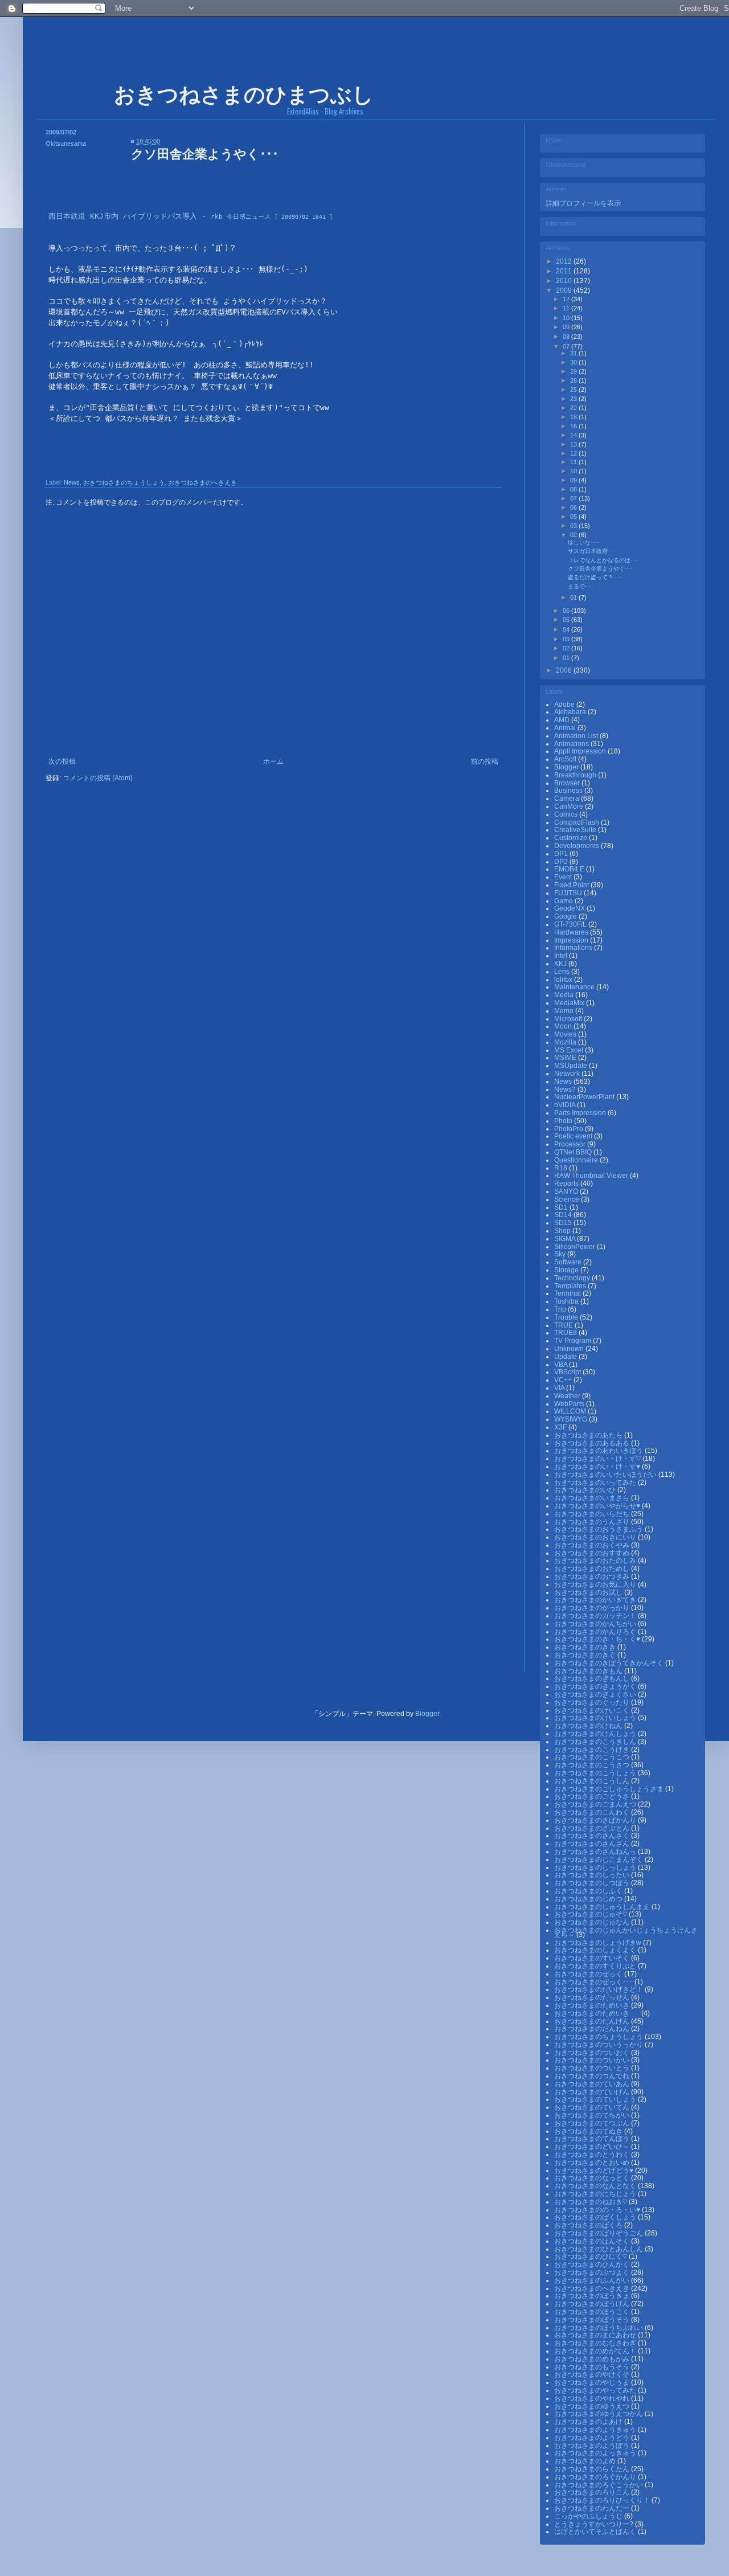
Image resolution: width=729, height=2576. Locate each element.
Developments (578, 846)
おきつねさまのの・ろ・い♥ (598, 2210)
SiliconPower (576, 1247)
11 (567, 308)
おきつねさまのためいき (593, 2005)
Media (565, 995)
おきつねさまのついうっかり (599, 2045)
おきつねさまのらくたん (593, 2469)
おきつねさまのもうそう (593, 2367)
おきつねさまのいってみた (596, 1482)
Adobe (565, 705)
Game (564, 901)
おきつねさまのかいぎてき (596, 1600)
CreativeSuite (576, 830)
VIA (560, 1388)
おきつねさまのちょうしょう (124, 482)
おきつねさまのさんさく (593, 1836)
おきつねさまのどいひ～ (593, 2147)
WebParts (570, 1404)
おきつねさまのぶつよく (593, 2272)
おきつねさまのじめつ (589, 1899)
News (72, 482)
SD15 (564, 1223)
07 (567, 346)
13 (574, 444)
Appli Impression (581, 751)
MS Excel (570, 1050)
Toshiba (567, 1301)
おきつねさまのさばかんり (596, 1820)
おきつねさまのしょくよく (596, 1950)
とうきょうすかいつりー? (595, 2524)
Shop (563, 1231)
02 (574, 535)
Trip (561, 1309)
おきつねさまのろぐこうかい (599, 2485)
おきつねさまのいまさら (593, 1498)
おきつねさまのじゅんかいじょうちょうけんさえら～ (626, 1932)
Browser (568, 783)
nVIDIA (566, 1105)
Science (568, 1199)
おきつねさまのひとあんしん (599, 2249)
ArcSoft (566, 759)
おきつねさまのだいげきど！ (599, 1989)
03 (574, 526)
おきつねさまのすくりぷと (596, 1966)
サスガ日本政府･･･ (592, 551)
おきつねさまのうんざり (593, 1522)
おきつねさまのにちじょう (596, 2194)
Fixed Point (572, 885)
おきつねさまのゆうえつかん (599, 2414)
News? (566, 1090)
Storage (567, 1270)
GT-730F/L (571, 924)
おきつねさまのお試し (589, 1592)
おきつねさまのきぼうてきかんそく (610, 1663)
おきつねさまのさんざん (593, 1844)
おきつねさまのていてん (593, 2107)
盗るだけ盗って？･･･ (595, 577)
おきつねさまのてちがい (593, 2115)
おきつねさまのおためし (593, 1568)
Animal (566, 728)
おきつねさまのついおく (593, 2053)
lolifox (564, 980)
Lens (563, 972)
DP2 (562, 862)
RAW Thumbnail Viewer (592, 1176)
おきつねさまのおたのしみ (596, 1561)
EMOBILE (570, 869)
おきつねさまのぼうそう (593, 2320)
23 (574, 399)
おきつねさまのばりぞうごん (599, 2233)
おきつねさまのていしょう (596, 2099)
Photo (564, 1121)
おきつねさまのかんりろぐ (596, 1632)
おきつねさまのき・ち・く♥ (598, 1639)
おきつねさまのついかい (593, 2060)
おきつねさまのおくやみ (593, 1545)
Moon (564, 1026)
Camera (568, 798)
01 (574, 597)
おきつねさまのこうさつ (593, 1765)
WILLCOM (571, 1411)
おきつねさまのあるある (593, 1443)
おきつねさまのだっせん (593, 1997)
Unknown (570, 1349)
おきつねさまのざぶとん (593, 1828)
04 (567, 629)
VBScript (568, 1372)
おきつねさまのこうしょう (596, 1773)
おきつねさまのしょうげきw (599, 1943)
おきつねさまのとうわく (593, 2155)
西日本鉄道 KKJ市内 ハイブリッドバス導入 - (191, 216)
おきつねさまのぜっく (589, 1974)
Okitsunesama (66, 144)
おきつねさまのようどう (593, 2438)
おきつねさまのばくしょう (596, 2217)
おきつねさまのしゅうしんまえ (603, 1907)
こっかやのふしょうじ (589, 2516)
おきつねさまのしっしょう (596, 1868)
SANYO (567, 1191)
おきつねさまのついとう (593, 2068)
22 (574, 408)
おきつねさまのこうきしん (596, 1742)
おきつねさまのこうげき (593, 1750)
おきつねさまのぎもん (589, 1671)
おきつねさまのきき (586, 1647)
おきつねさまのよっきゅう (596, 2453)
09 (567, 327)
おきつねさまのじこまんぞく (599, 1860)
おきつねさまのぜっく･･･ (594, 1982)
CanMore (570, 806)
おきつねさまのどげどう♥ (595, 2170)
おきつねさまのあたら (589, 1435)
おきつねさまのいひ (586, 1490)
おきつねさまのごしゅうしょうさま (610, 1789)
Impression (572, 940)
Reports (567, 1183)
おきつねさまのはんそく (593, 2241)
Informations (574, 948)
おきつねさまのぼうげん (593, 2304)
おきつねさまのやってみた (596, 2390)
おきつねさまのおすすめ (593, 1553)
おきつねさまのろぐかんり (596, 2477)
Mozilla (566, 1042)
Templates (571, 1286)
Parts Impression (581, 1113)
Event (564, 877)
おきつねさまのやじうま (593, 2382)
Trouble (567, 1317)
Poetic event (574, 1136)
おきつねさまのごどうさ (593, 1796)
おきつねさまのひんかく (593, 2264)
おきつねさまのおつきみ (593, 1576)
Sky (561, 1254)
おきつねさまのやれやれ (593, 2398)
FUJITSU (569, 893)
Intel (562, 956)
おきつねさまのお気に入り (596, 1584)
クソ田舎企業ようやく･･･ (601, 569)
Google (566, 916)
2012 (565, 261)
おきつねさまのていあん (593, 2084)
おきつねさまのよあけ (589, 2422)
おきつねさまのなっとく (593, 2178)
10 (567, 318)
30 (574, 362)
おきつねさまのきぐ (586, 1655)
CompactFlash (578, 822)
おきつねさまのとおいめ (593, 2163)
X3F (561, 1427)
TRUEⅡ (566, 1333)
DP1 (562, 854)
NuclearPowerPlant (585, 1097)
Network (568, 1074)
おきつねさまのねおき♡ (591, 2202)
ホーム (273, 761)
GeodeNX (570, 908)
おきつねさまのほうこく (593, 2312)
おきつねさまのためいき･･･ (598, 2013)
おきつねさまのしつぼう (593, 1883)
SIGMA (566, 1239)
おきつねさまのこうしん (593, 1781)
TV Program (574, 1341)
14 (574, 435)
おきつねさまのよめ (586, 2461)
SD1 (562, 1207)
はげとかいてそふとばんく (596, 2532)
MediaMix (570, 1003)
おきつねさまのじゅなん (593, 1922)
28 (574, 380)
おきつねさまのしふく (589, 1891)
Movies (566, 1034)
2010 (565, 281)
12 (567, 299)
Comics (567, 814)
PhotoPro (570, 1129)
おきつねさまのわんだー (593, 2508)
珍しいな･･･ (583, 542)
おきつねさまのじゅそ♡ (591, 1914)
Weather (568, 1396)
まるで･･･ (581, 586)
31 (574, 353)
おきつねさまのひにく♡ (591, 2256)
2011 (565, 271)
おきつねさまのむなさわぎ (596, 2343)
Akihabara (571, 712)
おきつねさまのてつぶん (593, 2123)
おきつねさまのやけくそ (593, 2374)
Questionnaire (577, 1160)
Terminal (568, 1293)
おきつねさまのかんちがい (596, 1624)
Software (569, 1262)
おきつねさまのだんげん (593, 2021)
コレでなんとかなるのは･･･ (603, 560)
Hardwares (572, 932)
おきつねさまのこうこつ (593, 1757)
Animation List (577, 736)
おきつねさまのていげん (593, 2092)
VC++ (564, 1380)
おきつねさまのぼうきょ (593, 2296)
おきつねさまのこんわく (593, 1812)
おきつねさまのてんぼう (593, 2139)
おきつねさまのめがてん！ (596, 2351)
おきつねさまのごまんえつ (596, 1804)
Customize (572, 838)
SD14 (564, 1215)
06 (574, 507)
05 (574, 517)
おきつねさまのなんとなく (596, 2186)
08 (567, 337)
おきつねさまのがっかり (593, 1608)
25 (574, 390)
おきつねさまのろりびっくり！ (603, 2500)
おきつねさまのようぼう (593, 2446)
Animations (572, 744)
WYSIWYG (572, 1419)
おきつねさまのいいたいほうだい (606, 1475)
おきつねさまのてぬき (589, 2131)
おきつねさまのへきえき (202, 482)
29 (574, 371)
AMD (563, 720)
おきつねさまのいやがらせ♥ (598, 1506)
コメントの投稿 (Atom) (98, 778)
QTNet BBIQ (574, 1152)
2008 (565, 670)
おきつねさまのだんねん (593, 2029)
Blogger (567, 767)
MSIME (566, 1058)
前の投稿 (485, 761)
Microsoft (569, 1019)
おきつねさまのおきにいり (596, 1537)
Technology (573, 1278)
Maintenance (575, 987)
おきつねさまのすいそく (593, 1958)
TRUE (564, 1325)
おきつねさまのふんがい (593, 2280)
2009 (565, 290)
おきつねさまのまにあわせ (596, 2335)
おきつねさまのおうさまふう (599, 1529)
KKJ (561, 964)
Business (569, 791)
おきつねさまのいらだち (593, 1514)
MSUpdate (572, 1066)
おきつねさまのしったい (593, 1875)
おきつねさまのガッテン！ (596, 1616)
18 (574, 417)
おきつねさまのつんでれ (593, 2076)
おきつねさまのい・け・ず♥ (598, 1467)
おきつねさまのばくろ (589, 2225)
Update (566, 1357)
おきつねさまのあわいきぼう (599, 1451)
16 (574, 426)
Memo (565, 1011)
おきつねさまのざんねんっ (596, 1852)
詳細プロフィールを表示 (583, 203)
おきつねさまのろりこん (593, 2492)
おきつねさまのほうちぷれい (599, 2328)
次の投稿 (62, 761)
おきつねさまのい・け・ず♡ (598, 1459)
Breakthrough (576, 775)
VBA (562, 1365)
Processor (571, 1144)
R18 (562, 1168)
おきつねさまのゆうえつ (593, 2406)
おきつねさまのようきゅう (596, 2430)
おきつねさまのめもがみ (593, 2359)
